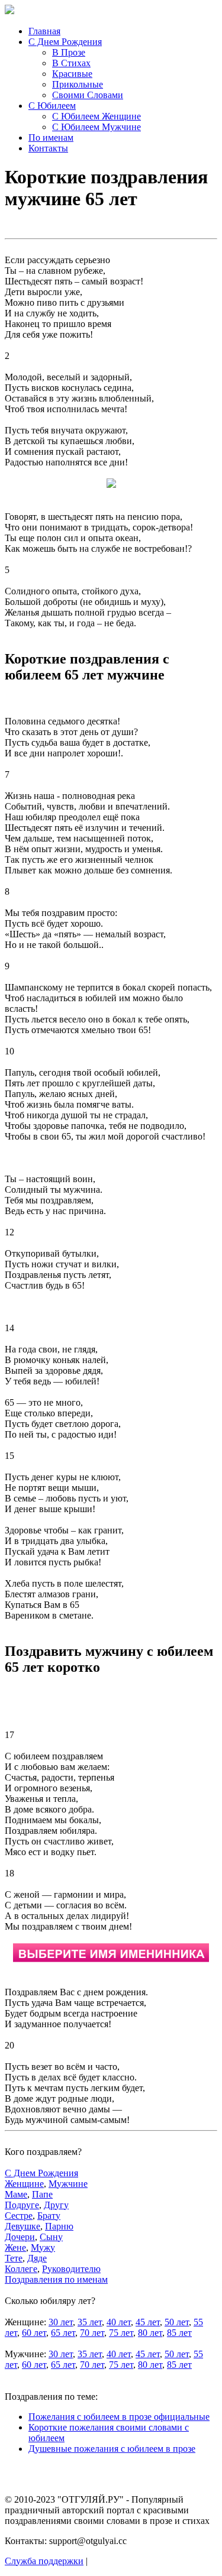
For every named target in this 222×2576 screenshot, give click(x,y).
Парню (59, 2226)
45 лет (148, 2322)
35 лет (90, 2322)
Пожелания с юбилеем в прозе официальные (119, 2417)
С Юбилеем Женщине (96, 116)
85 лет (179, 2333)
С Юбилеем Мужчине (96, 127)
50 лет (177, 2322)
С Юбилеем (52, 106)
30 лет (61, 2322)
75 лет (121, 2333)
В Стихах (71, 63)
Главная (44, 31)
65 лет (63, 2333)
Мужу (43, 2247)
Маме (16, 2194)
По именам (51, 137)
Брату (49, 2216)
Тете (14, 2258)
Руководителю (71, 2269)
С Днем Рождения (65, 42)
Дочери (20, 2237)
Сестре (19, 2216)
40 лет (119, 2322)
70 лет (92, 2333)
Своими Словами (88, 95)
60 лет (34, 2333)
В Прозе (69, 52)
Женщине (24, 2184)
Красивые (72, 74)
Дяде (37, 2258)
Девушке (22, 2226)
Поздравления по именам (56, 2279)
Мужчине (68, 2184)
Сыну (51, 2237)
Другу (56, 2205)
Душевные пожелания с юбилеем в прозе (112, 2449)
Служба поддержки (44, 2561)
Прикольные (78, 84)
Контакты (48, 148)
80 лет (150, 2333)
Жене (15, 2247)
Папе (42, 2194)
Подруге (22, 2205)
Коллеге (21, 2269)
